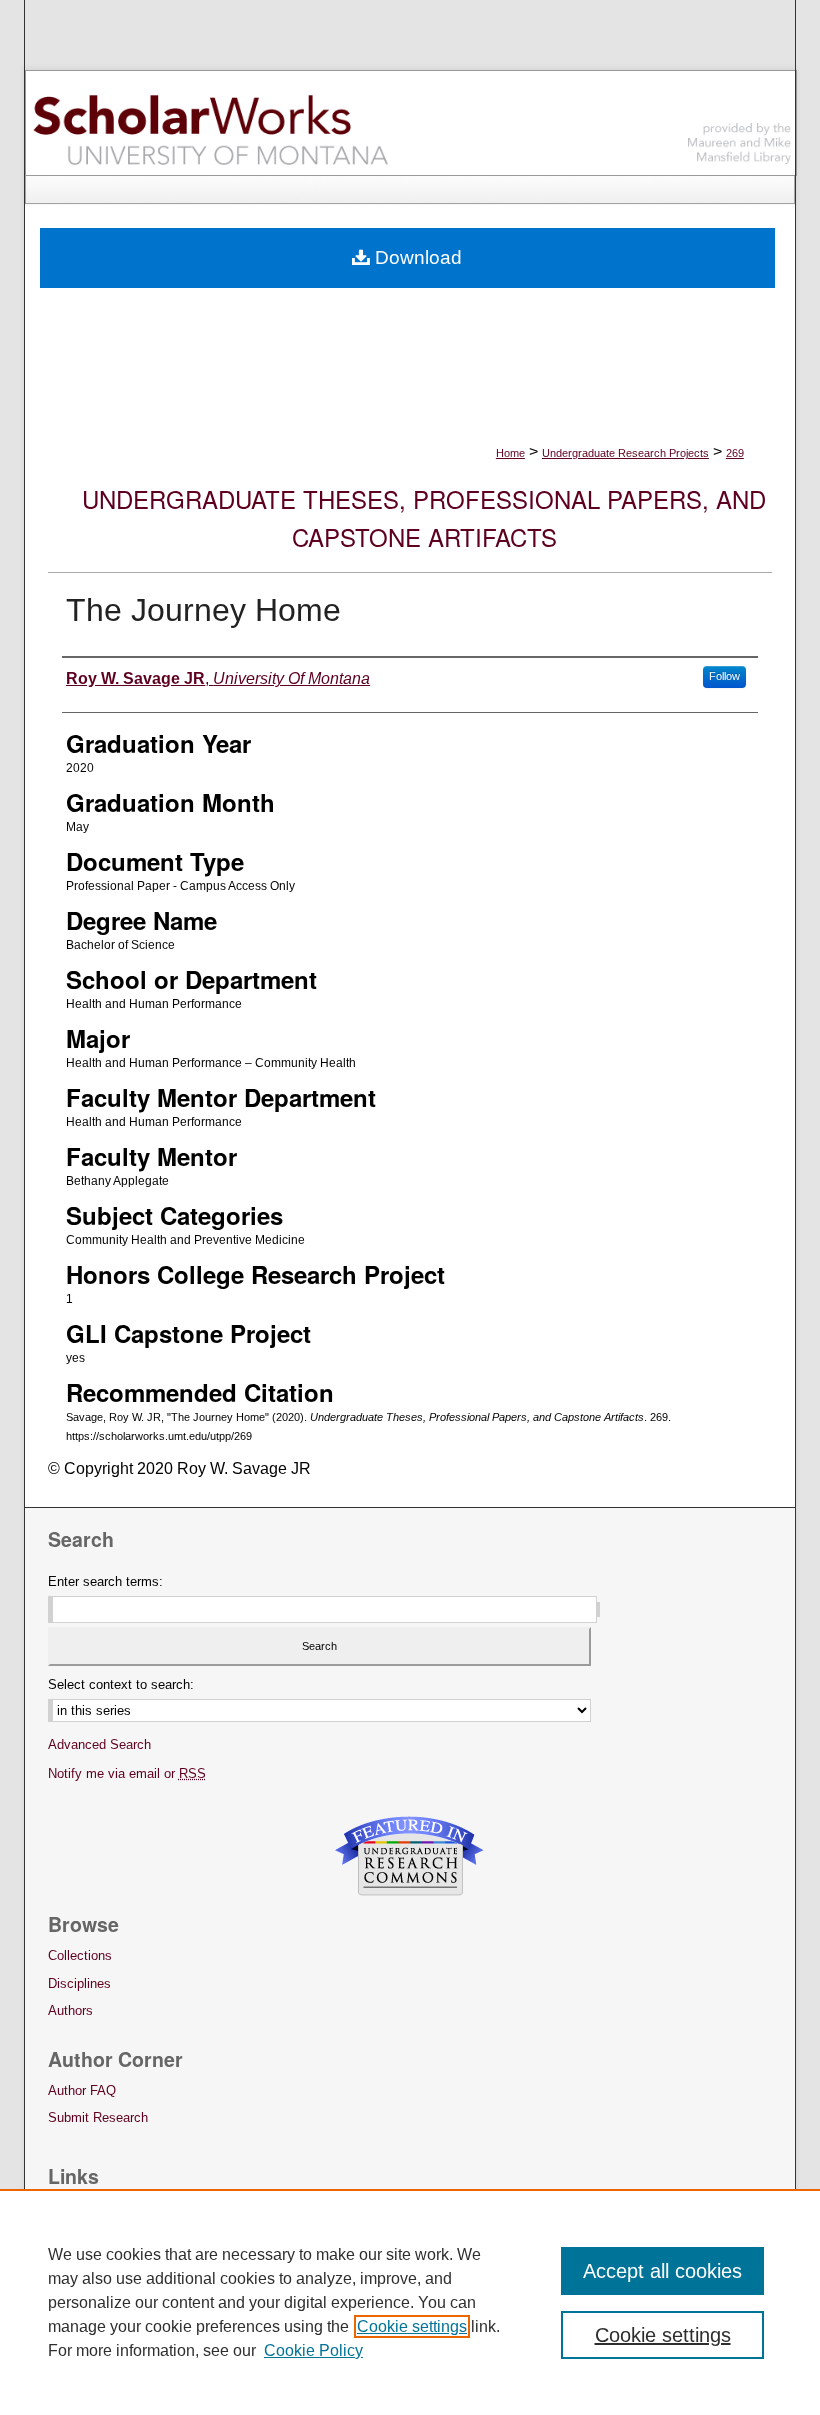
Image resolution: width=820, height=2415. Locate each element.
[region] (410, 2302)
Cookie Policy (313, 2350)
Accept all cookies (662, 2271)
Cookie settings (412, 2326)
